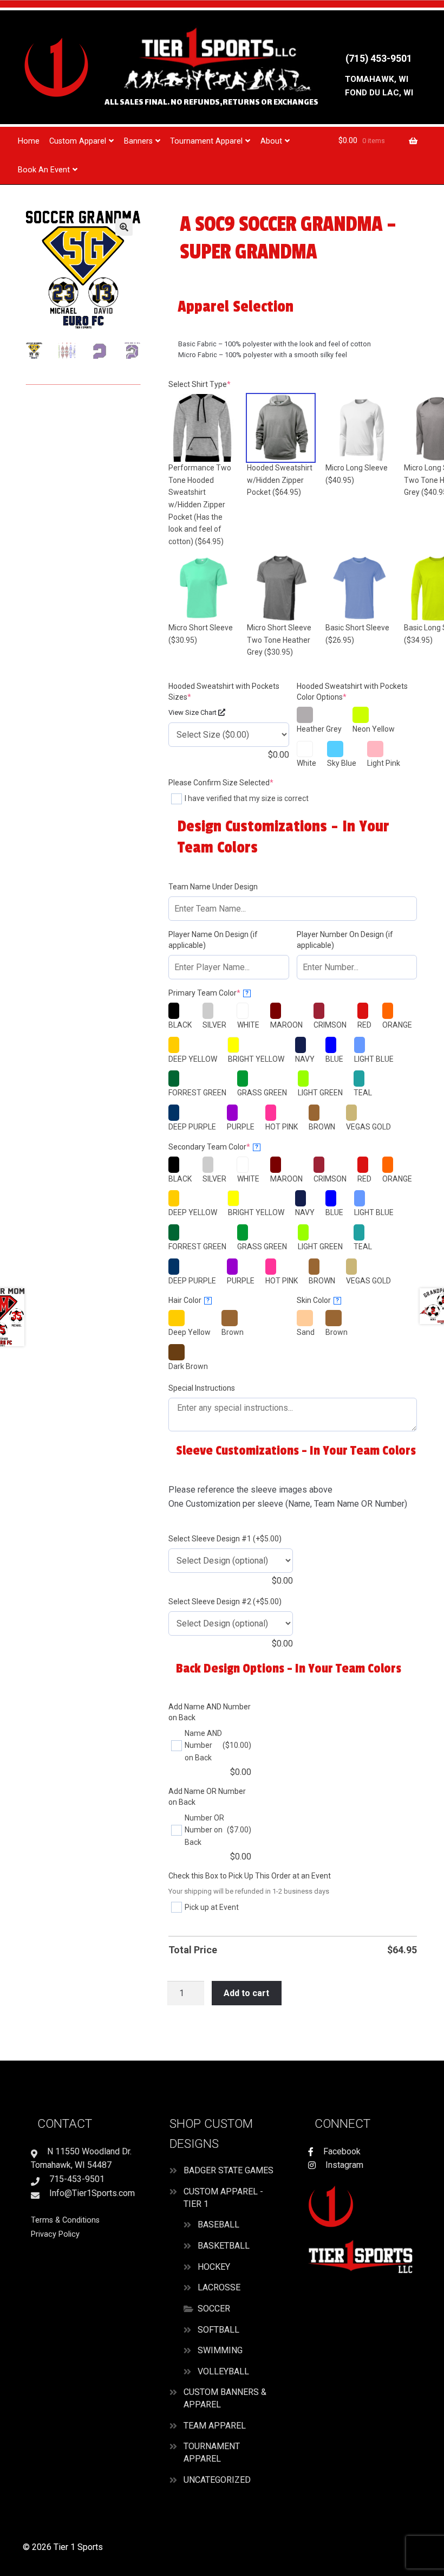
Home (29, 141)
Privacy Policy (55, 2234)
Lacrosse (219, 2287)
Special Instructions (202, 1388)
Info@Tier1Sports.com (91, 2193)
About (271, 141)
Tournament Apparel (206, 141)
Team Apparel (215, 2426)
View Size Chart (193, 712)
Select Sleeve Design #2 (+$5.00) (225, 1602)
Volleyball (223, 2371)
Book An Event (44, 170)
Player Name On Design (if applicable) (213, 940)
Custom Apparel (78, 141)
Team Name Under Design (213, 887)
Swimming (220, 2350)
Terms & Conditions (65, 2220)
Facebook (341, 2151)
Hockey (214, 2267)
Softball (218, 2330)
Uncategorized (217, 2480)
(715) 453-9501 (379, 59)
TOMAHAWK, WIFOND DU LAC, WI (379, 86)
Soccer (214, 2309)
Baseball (218, 2225)
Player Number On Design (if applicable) (345, 940)
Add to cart (246, 1993)
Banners (138, 141)
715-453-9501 (76, 2179)
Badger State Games (228, 2170)
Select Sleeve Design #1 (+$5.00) (225, 1539)
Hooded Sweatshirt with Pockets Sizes (224, 692)
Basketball (224, 2246)
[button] (124, 227)
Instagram (343, 2165)
